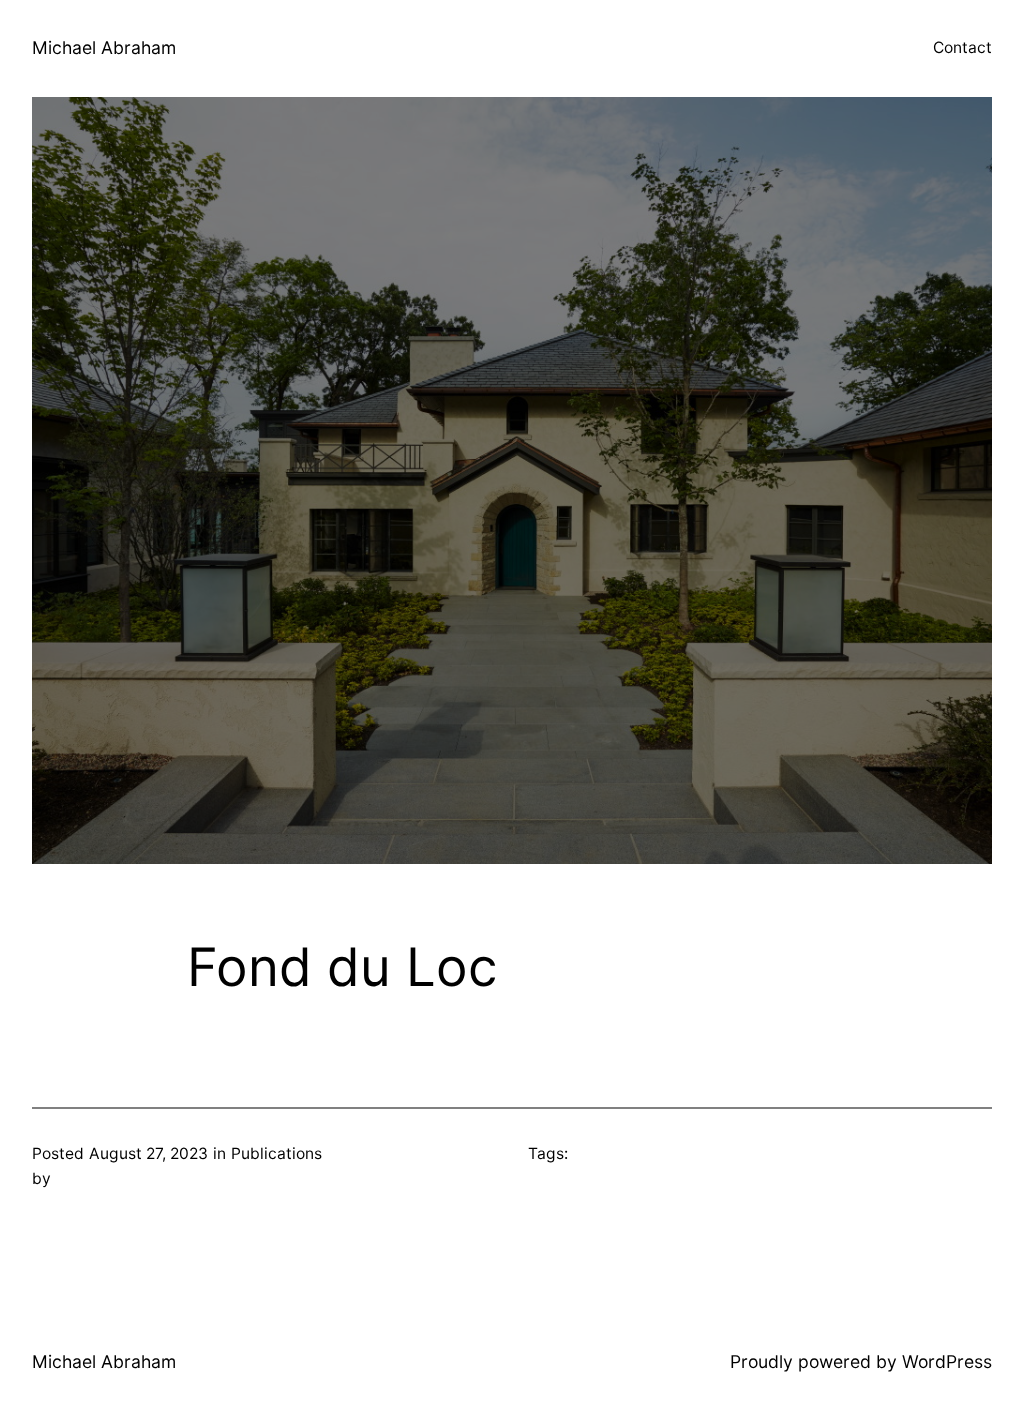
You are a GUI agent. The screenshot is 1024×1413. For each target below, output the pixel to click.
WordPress (947, 1361)
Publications (276, 1153)
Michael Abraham (104, 47)
